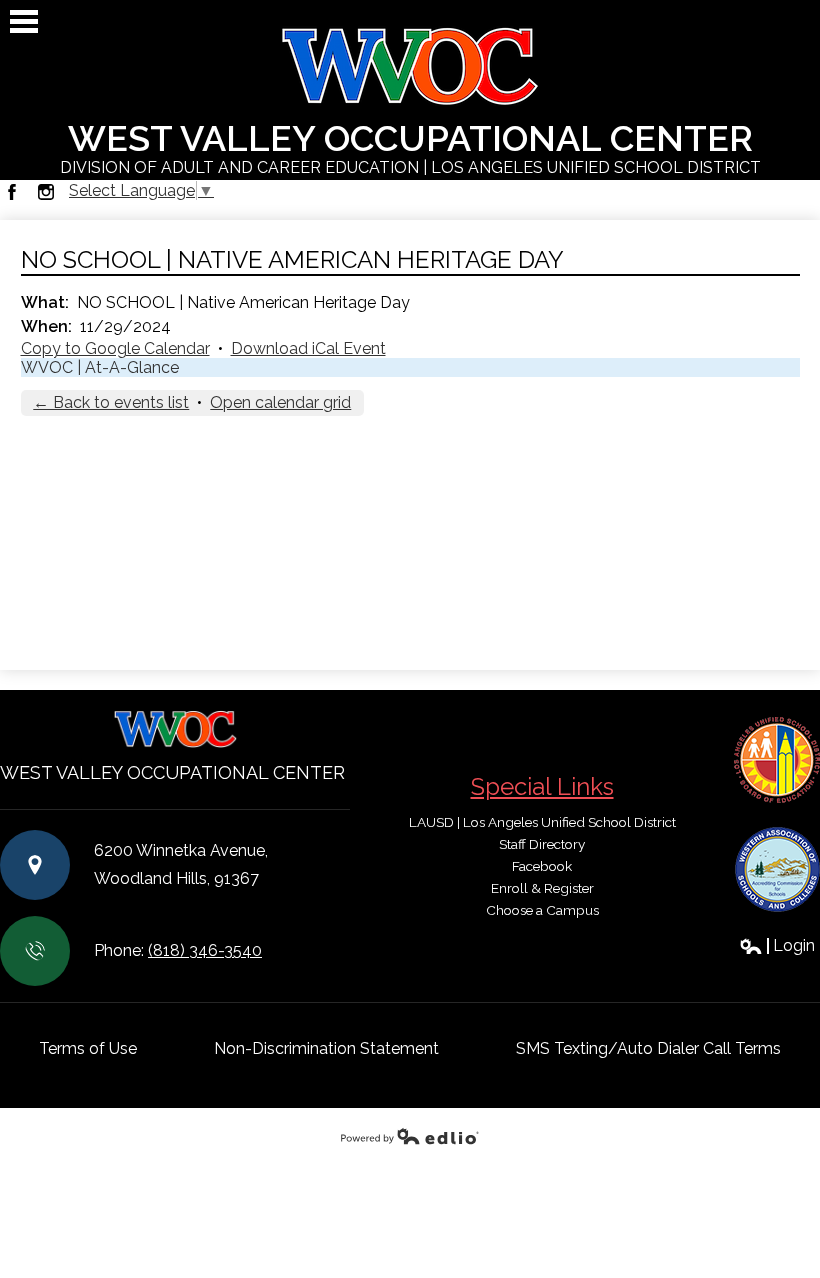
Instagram (46, 192)
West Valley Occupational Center (410, 147)
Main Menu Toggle (24, 21)
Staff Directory (542, 844)
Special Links (542, 786)
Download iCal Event (308, 348)
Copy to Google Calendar (115, 348)
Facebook (12, 192)
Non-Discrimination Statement (326, 1048)
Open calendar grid (280, 402)
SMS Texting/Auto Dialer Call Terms (648, 1048)
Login (777, 945)
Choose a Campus (542, 910)
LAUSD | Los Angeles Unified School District (542, 822)
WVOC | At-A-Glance (100, 367)
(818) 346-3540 (205, 950)
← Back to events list (111, 402)
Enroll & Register (542, 888)
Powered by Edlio (410, 1136)
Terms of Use (88, 1048)
